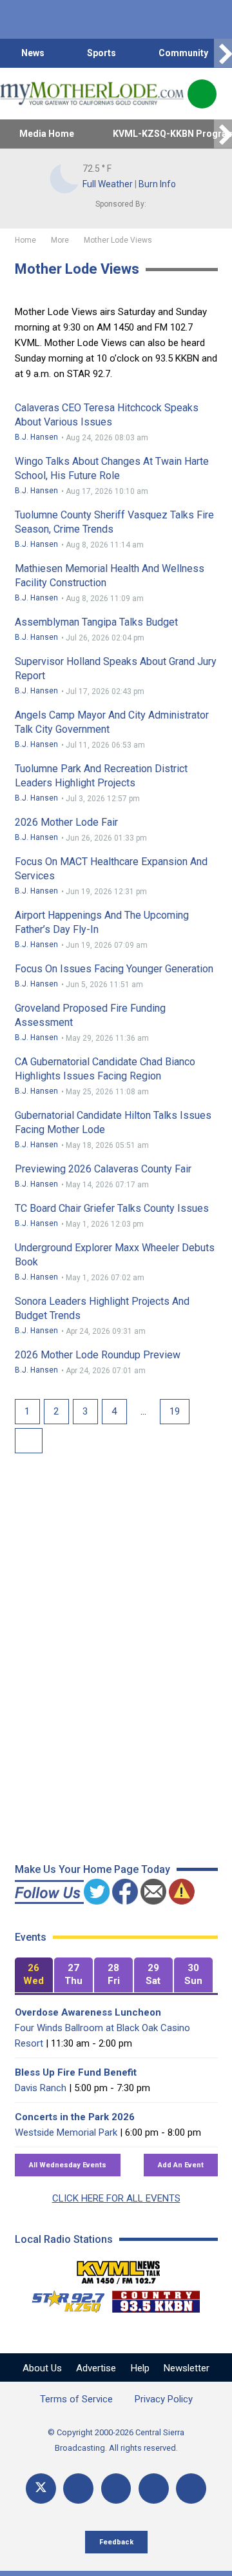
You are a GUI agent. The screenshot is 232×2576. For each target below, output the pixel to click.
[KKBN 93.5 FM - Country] (156, 2298)
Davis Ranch (41, 2088)
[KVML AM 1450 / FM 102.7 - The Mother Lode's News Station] (119, 2269)
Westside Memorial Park (66, 2132)
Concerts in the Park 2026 (75, 2117)
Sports (101, 53)
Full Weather (108, 184)
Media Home (47, 134)
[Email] (154, 2489)
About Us (42, 2368)
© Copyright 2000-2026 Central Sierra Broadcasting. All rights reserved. (116, 2440)
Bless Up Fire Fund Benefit (76, 2072)
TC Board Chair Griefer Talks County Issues (112, 1208)
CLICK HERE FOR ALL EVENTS (116, 2198)
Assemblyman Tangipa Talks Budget (96, 622)
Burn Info (157, 184)
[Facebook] (78, 2489)
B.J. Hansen (36, 437)
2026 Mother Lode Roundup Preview (98, 1355)
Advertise (96, 2368)
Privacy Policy (164, 2399)
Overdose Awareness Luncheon (88, 2012)
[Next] (29, 1441)
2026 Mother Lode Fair (66, 822)
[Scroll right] (223, 53)
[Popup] (202, 94)
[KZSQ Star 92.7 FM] (63, 2298)
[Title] (191, 2489)
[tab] (34, 1975)
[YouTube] (116, 2489)
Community (183, 53)
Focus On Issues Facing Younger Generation (114, 969)
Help (140, 2368)
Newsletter (187, 2368)
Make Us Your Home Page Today (92, 1869)
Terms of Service (76, 2399)
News (33, 53)
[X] (41, 2489)
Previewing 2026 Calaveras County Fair (103, 1169)
